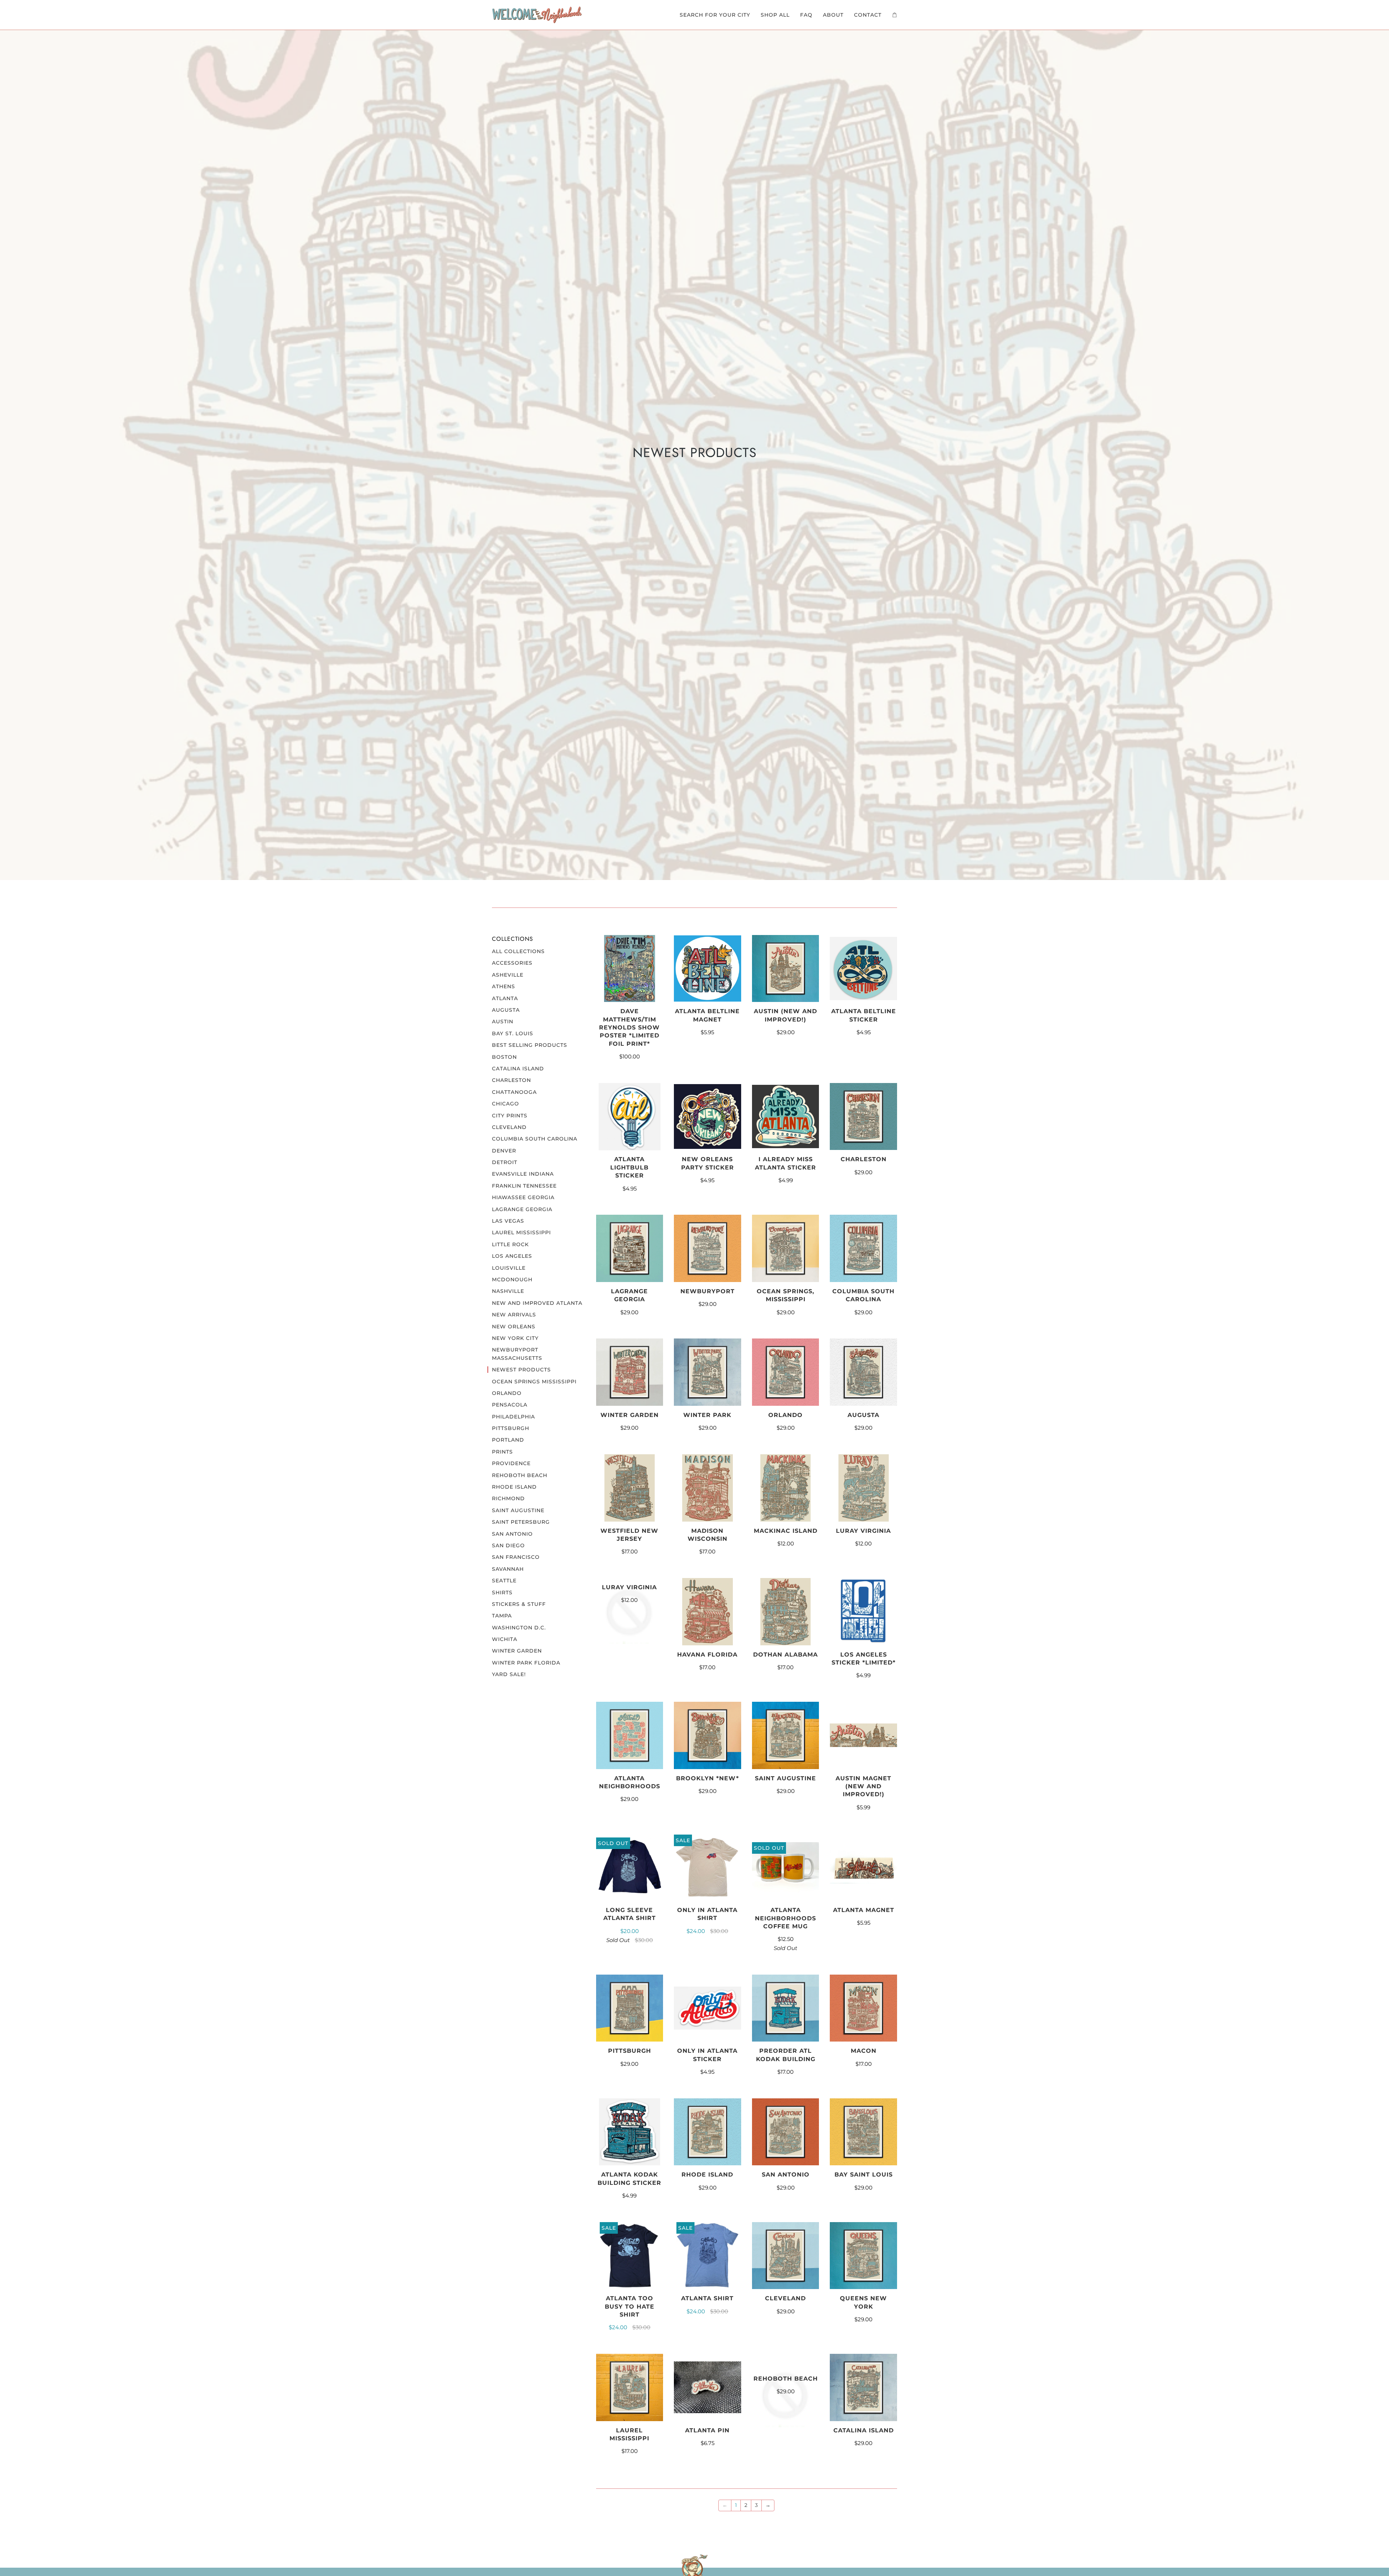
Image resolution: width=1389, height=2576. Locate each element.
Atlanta (505, 998)
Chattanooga (514, 1092)
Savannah (508, 1569)
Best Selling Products (530, 1045)
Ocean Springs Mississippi (534, 1382)
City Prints (510, 1116)
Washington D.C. (519, 1628)
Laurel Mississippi (521, 1232)
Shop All (775, 15)
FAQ (806, 15)
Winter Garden (517, 1651)
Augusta (506, 1010)
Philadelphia (513, 1417)
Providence (511, 1463)
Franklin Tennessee (524, 1186)
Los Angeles (512, 1256)
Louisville (509, 1268)
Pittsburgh (511, 1428)
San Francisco (516, 1557)
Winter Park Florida (526, 1663)
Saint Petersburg (521, 1522)
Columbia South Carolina (535, 1139)
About (833, 15)
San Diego (508, 1545)
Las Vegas (508, 1221)
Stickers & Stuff (519, 1604)
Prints (502, 1452)
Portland (508, 1440)
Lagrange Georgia (522, 1209)
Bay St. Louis (513, 1033)
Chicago (506, 1104)
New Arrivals (514, 1315)
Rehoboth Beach (520, 1475)
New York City (515, 1338)
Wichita (505, 1639)
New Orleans (514, 1327)
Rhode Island (514, 1487)
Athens (504, 986)
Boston (504, 1057)
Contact (868, 15)
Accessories (512, 963)
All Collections (518, 951)
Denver (504, 1151)
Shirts (502, 1592)
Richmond (508, 1498)
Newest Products (521, 1370)
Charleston (511, 1080)
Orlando (507, 1393)
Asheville (508, 975)
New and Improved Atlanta (537, 1303)
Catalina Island (518, 1069)
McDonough (512, 1279)
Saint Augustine (518, 1510)
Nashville (508, 1291)
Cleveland (509, 1127)
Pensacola (510, 1405)
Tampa (502, 1616)
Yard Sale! (509, 1674)
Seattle (504, 1581)
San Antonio (512, 1534)
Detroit (505, 1162)
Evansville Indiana (523, 1174)
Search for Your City (715, 15)
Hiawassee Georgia (523, 1197)
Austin (503, 1021)
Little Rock (510, 1244)
